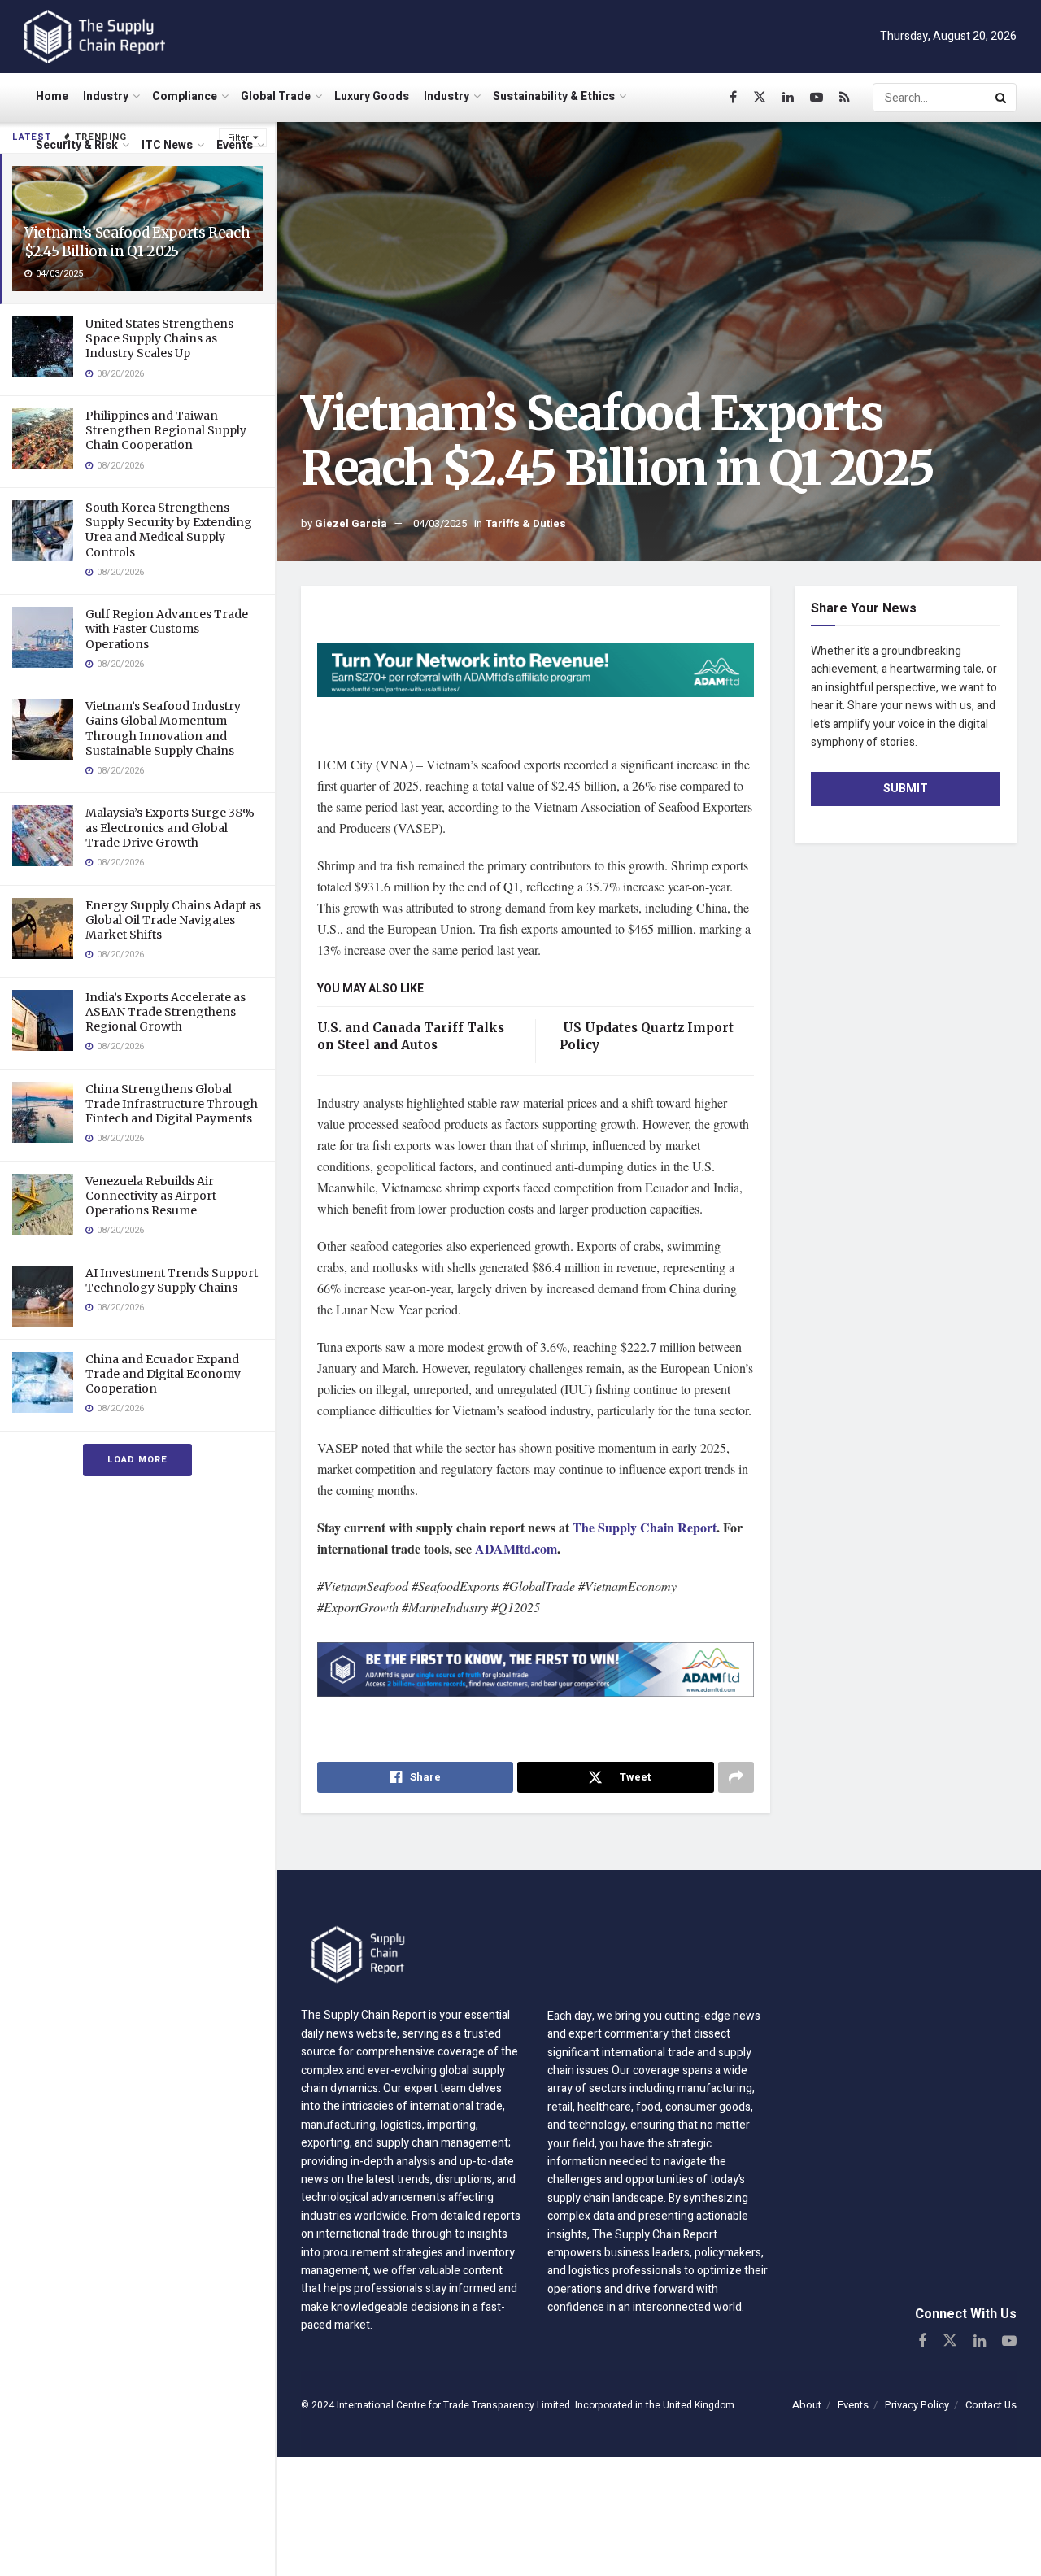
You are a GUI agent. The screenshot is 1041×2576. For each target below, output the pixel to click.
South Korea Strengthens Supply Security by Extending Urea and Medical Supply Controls (169, 530)
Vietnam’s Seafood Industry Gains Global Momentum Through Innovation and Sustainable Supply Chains (163, 728)
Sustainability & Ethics (554, 96)
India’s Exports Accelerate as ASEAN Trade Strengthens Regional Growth (166, 1012)
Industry (106, 96)
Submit (906, 789)
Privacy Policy (917, 2405)
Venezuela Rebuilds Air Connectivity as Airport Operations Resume (151, 1196)
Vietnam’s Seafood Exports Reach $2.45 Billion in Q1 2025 (137, 242)
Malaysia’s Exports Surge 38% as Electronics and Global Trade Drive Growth (170, 827)
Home (52, 96)
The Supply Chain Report (645, 1527)
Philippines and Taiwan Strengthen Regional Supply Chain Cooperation (166, 430)
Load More (137, 1460)
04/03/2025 (440, 523)
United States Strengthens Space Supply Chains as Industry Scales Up (159, 338)
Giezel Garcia (351, 523)
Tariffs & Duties (525, 523)
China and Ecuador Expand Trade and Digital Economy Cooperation (163, 1374)
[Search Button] (1002, 98)
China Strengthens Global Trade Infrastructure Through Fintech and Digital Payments (172, 1104)
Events (235, 145)
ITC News (167, 145)
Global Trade (276, 96)
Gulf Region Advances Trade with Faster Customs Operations (167, 629)
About (807, 2405)
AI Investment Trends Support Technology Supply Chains (172, 1280)
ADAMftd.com (516, 1548)
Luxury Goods (372, 96)
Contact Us (991, 2405)
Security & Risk (77, 145)
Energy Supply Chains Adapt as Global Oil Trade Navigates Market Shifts (173, 920)
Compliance (185, 96)
